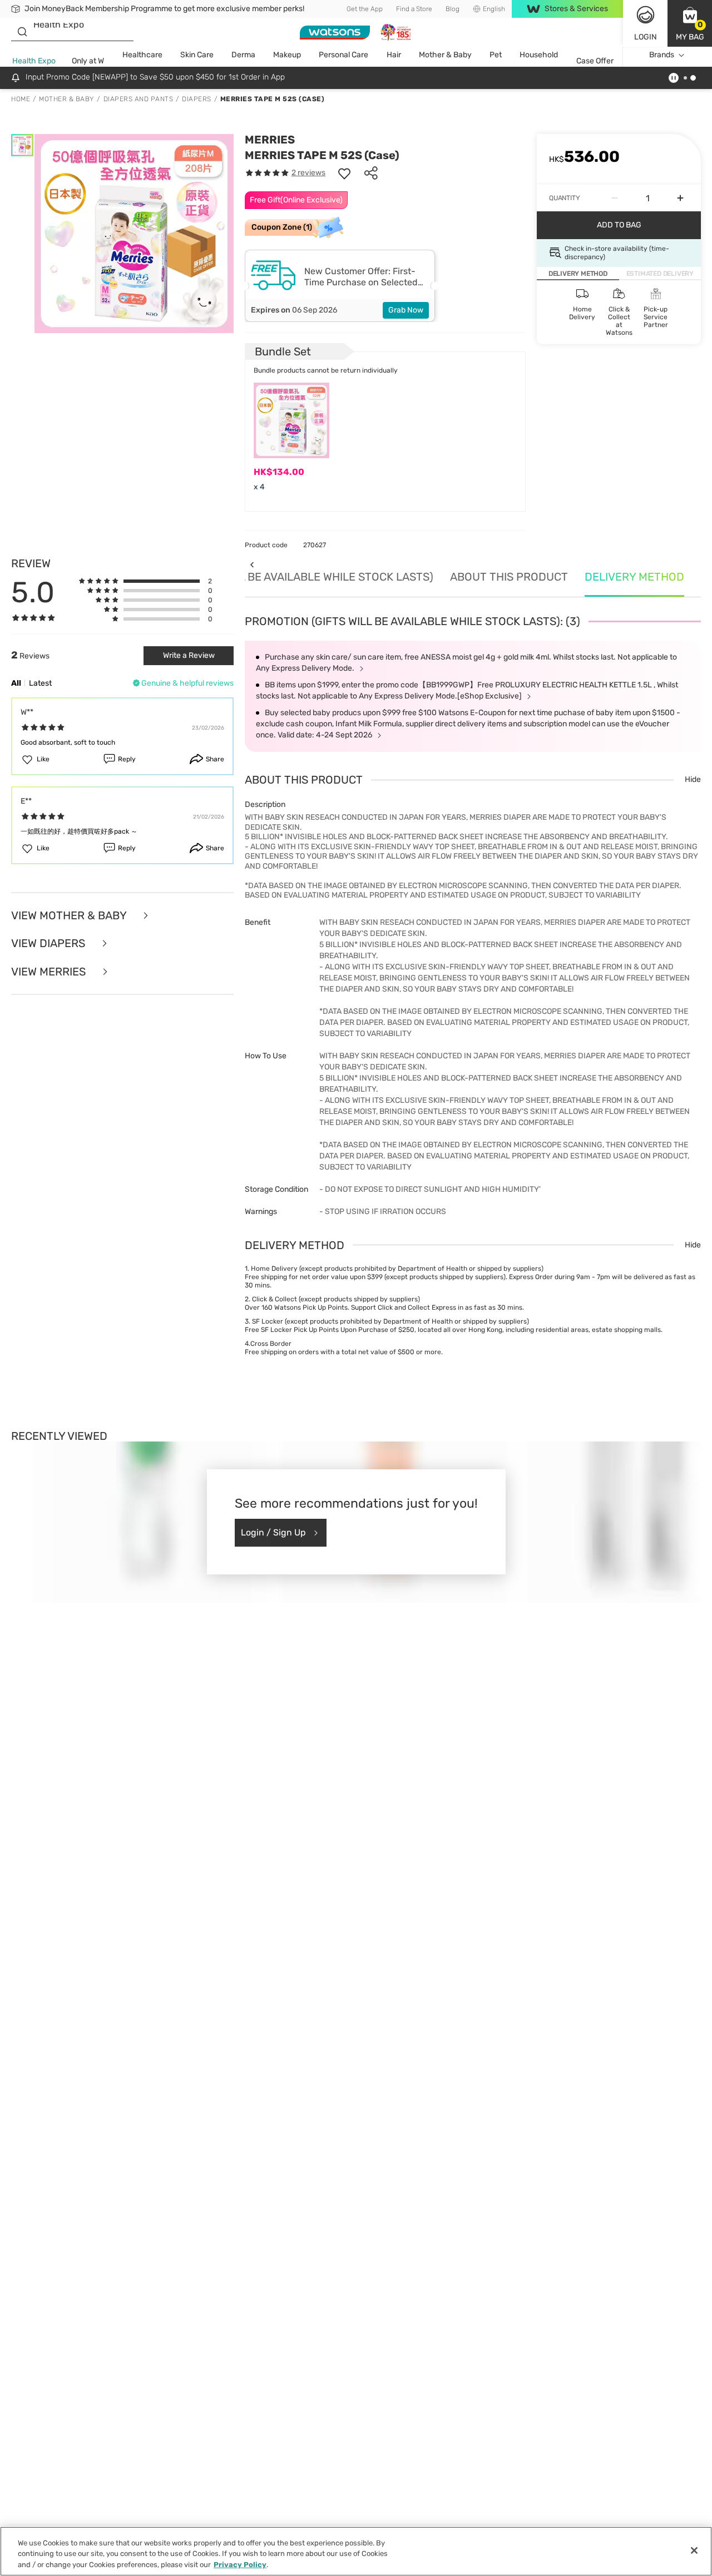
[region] (356, 2551)
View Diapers (50, 943)
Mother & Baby (445, 55)
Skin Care (197, 55)
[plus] (680, 198)
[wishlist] (344, 173)
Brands (662, 55)
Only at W (88, 61)
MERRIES (270, 140)
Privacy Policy (240, 2565)
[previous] (252, 565)
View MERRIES (50, 972)
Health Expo (34, 61)
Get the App (365, 9)
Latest (40, 683)
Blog (453, 9)
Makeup (287, 55)
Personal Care (343, 55)
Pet (496, 55)
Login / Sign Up (273, 1532)
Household (539, 55)
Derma (243, 55)
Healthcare (142, 55)
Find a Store (414, 9)
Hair (394, 55)
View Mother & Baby (70, 916)
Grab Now (406, 310)
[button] (690, 23)
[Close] (694, 2550)
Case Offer (595, 61)
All (16, 683)
